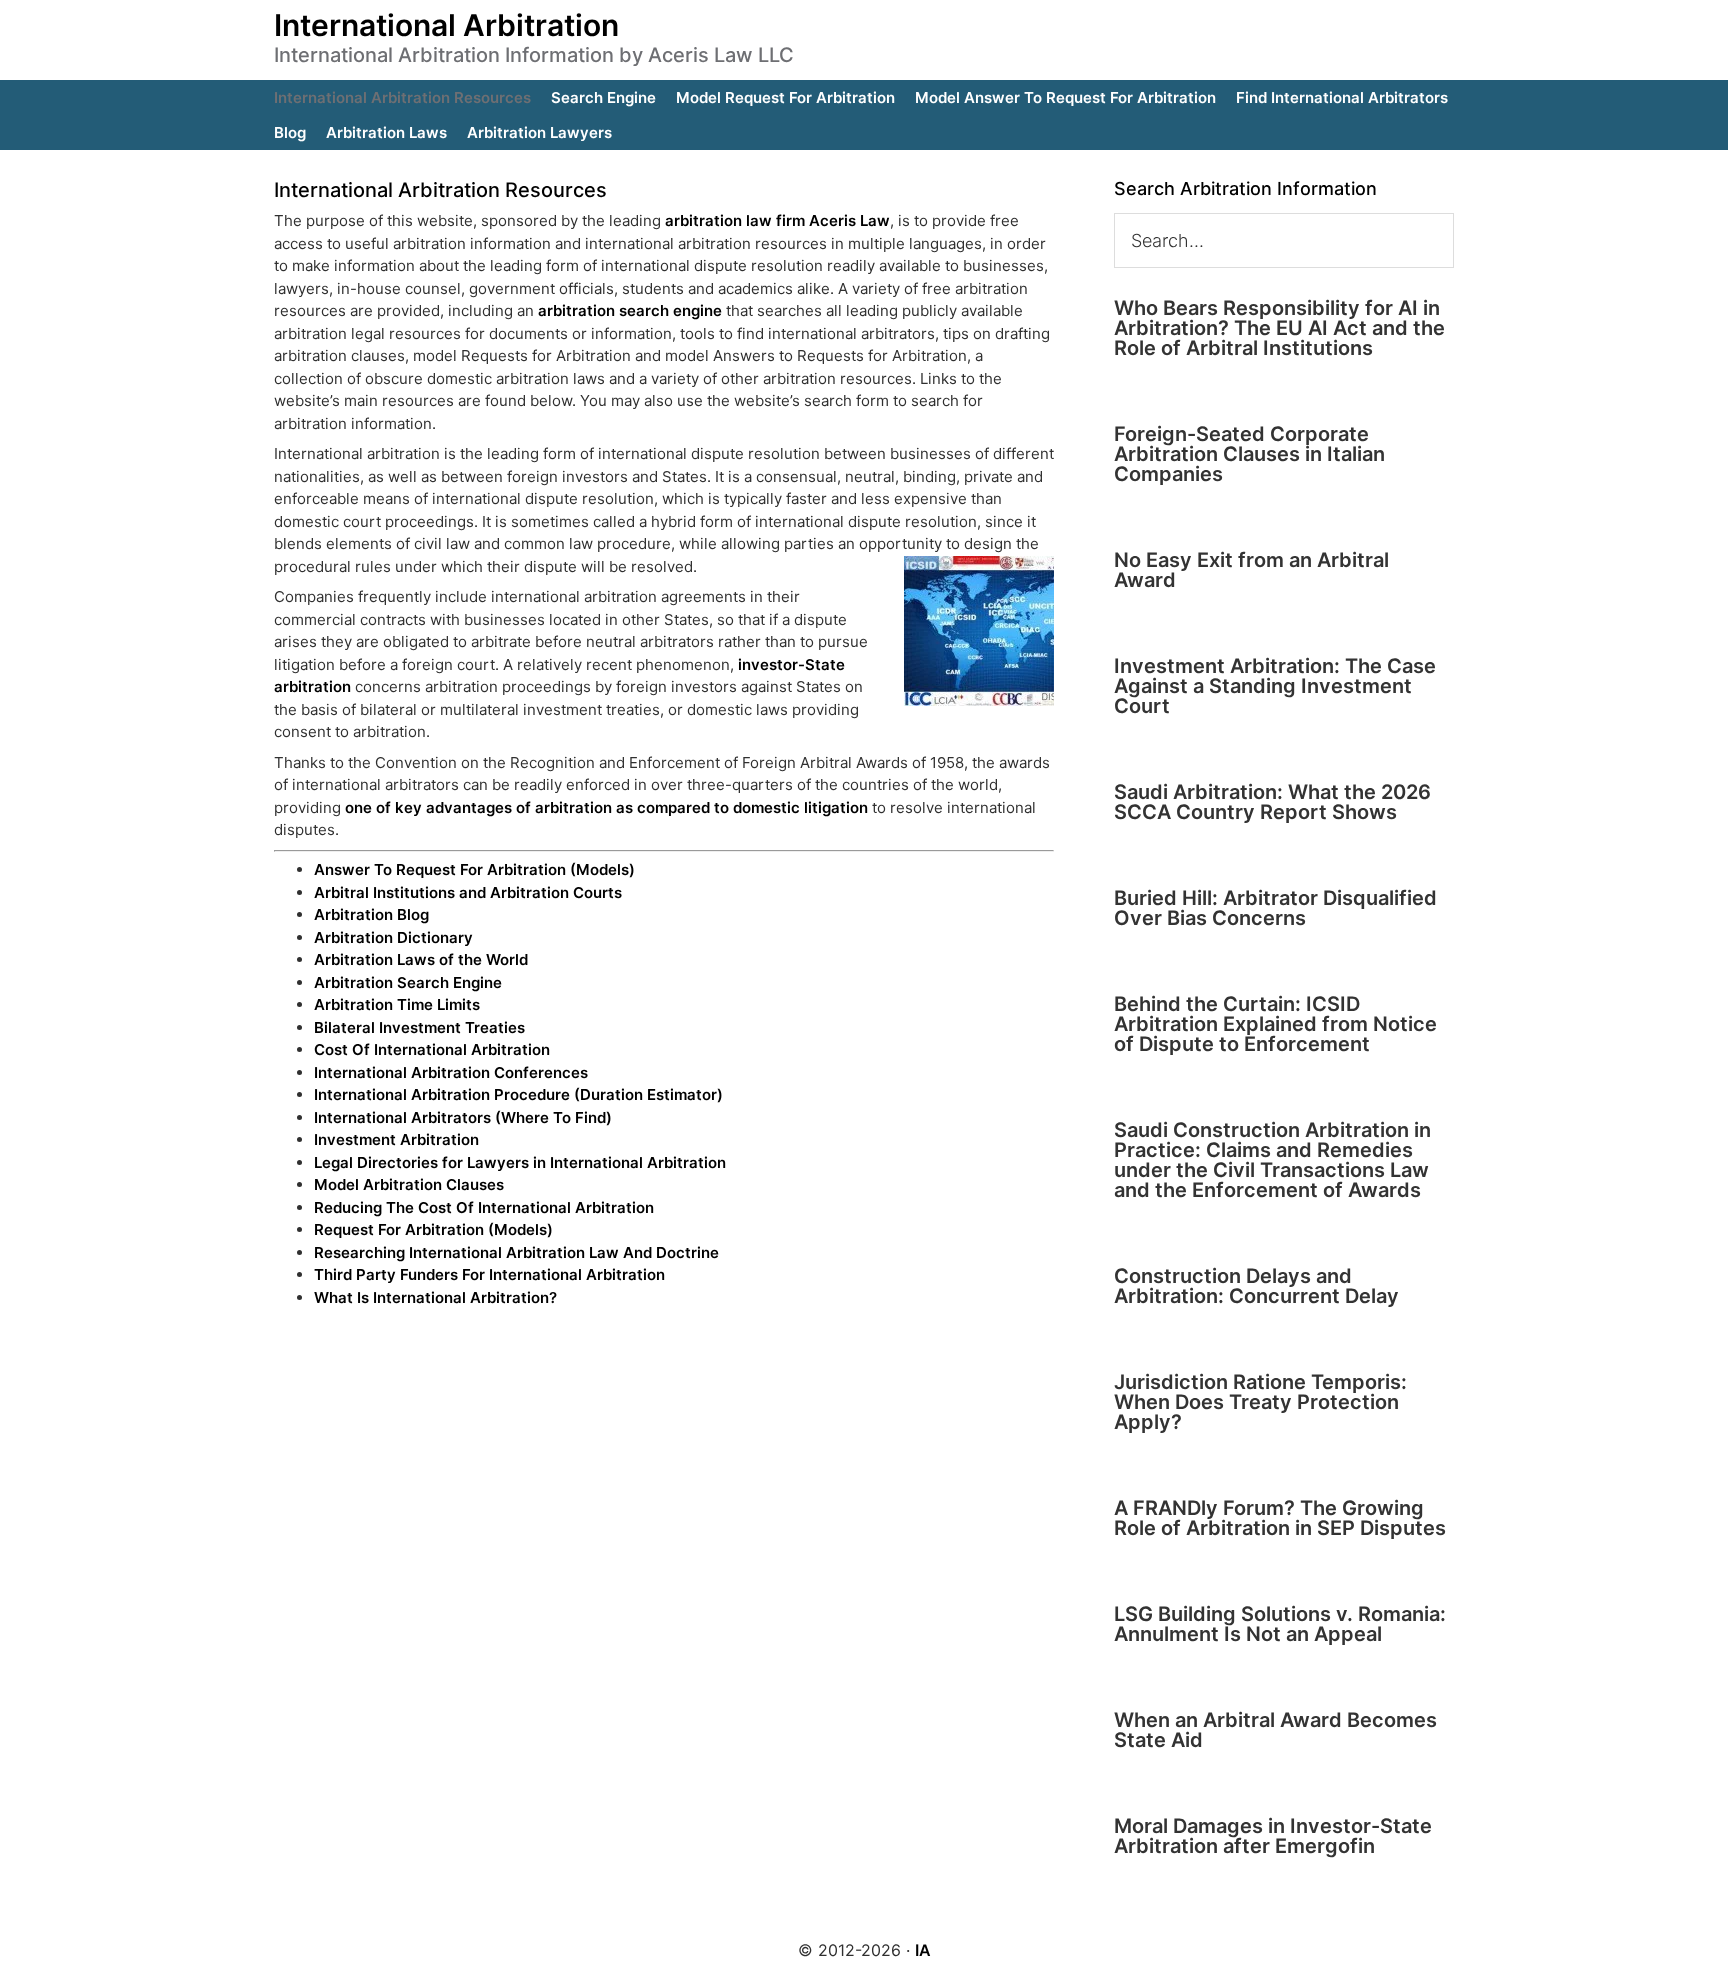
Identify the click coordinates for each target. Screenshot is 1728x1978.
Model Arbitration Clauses (409, 1184)
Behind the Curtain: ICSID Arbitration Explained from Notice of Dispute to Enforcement (1275, 1024)
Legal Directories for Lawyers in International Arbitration (520, 1162)
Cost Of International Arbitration (432, 1049)
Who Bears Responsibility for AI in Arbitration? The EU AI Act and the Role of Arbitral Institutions (1279, 328)
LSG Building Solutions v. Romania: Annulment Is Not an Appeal (1280, 1624)
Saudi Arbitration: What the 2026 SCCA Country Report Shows (1272, 802)
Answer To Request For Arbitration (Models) (474, 869)
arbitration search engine (630, 310)
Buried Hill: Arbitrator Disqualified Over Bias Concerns (1275, 908)
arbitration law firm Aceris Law (777, 220)
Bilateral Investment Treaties (419, 1027)
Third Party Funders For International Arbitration (489, 1274)
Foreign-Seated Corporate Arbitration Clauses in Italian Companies (1249, 454)
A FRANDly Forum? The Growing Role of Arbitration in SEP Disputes (1280, 1518)
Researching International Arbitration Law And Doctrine (516, 1252)
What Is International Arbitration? (435, 1297)
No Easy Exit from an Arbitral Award (1251, 570)
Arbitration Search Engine (408, 982)
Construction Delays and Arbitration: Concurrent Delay (1256, 1286)
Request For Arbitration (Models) (433, 1229)
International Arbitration (446, 25)
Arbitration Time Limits (397, 1004)
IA (923, 1950)
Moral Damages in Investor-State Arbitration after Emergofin (1273, 1836)
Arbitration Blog (371, 914)
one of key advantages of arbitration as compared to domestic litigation (606, 807)
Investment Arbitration (396, 1139)
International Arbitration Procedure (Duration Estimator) (518, 1094)
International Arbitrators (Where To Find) (463, 1117)
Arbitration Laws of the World (421, 959)
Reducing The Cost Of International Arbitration (484, 1207)
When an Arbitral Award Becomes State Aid (1275, 1730)
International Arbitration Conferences (451, 1072)
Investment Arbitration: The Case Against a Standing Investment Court (1275, 686)
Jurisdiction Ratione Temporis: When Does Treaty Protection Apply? (1260, 1402)
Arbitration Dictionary (393, 937)
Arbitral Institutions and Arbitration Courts (468, 892)
